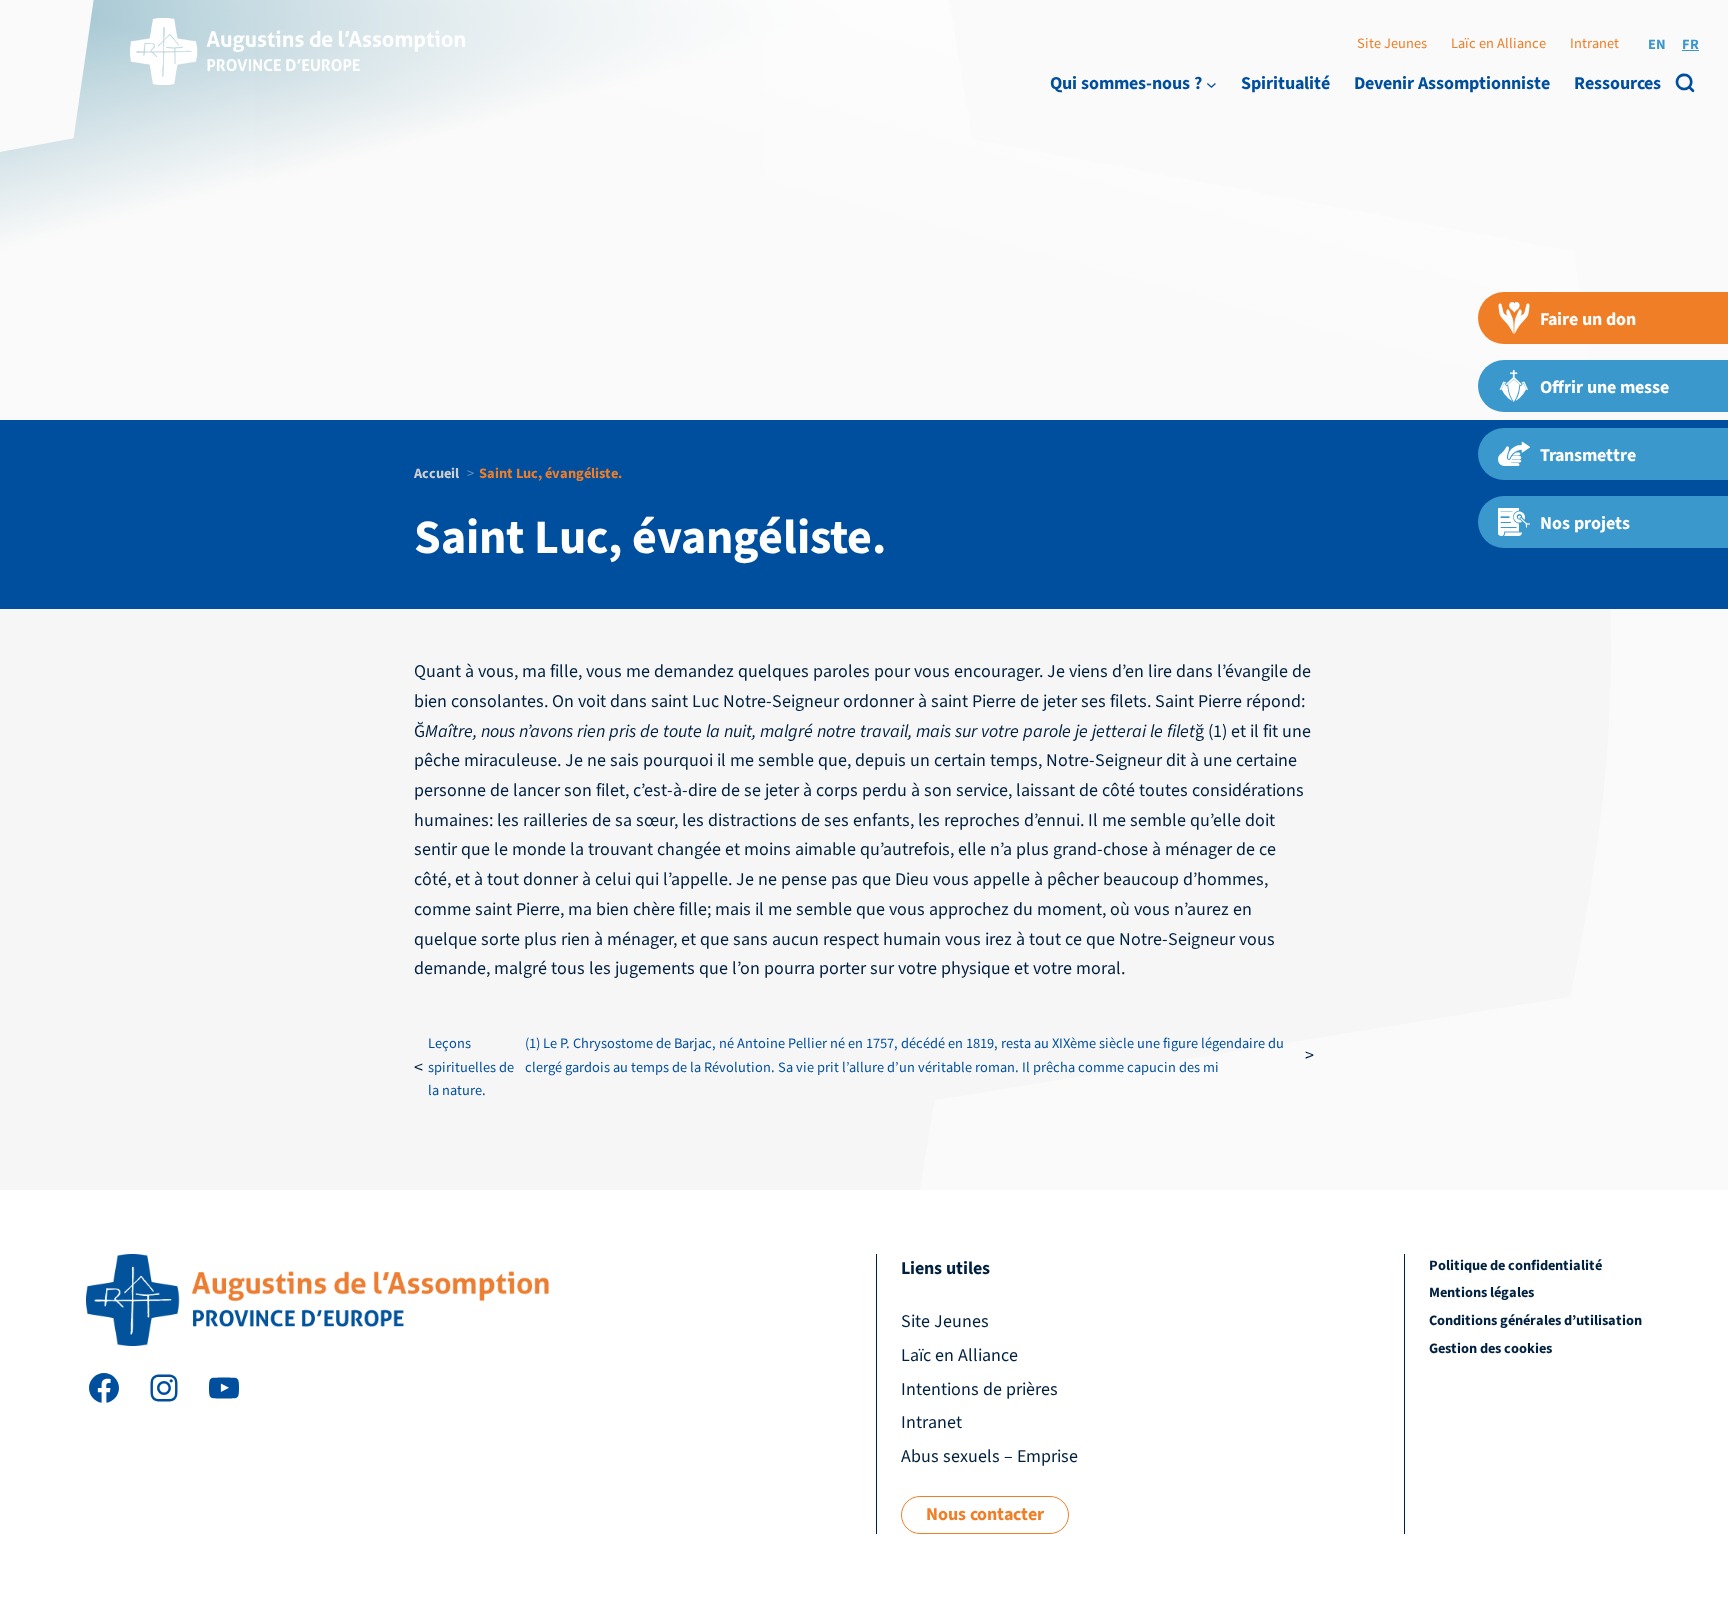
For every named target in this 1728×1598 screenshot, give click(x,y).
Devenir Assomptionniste (1452, 83)
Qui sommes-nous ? (1126, 83)
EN (1657, 44)
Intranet (1594, 43)
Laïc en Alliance (1498, 43)
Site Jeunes (1392, 43)
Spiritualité (1285, 83)
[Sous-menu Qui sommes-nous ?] (1211, 83)
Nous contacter (985, 1514)
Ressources (1617, 83)
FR (1690, 44)
